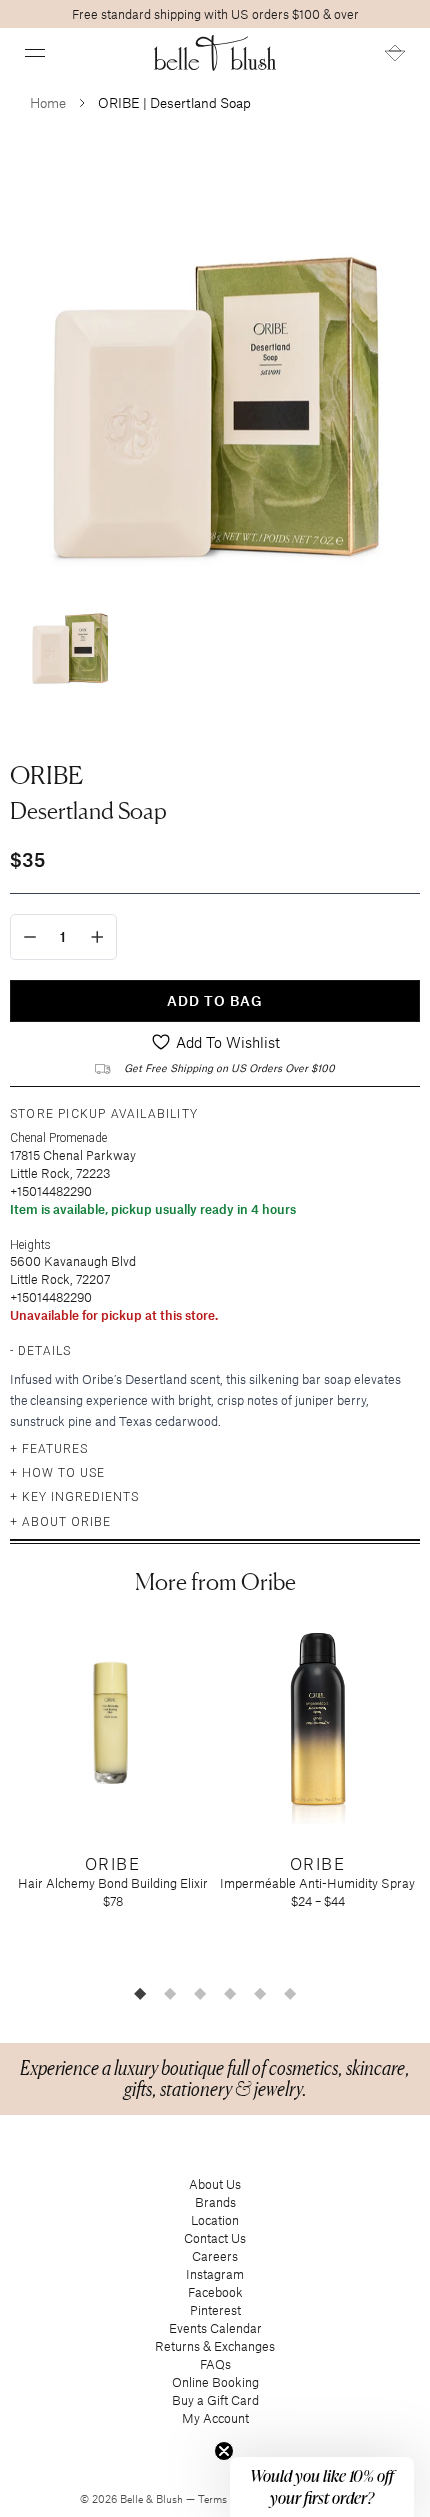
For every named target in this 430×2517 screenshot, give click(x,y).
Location (215, 2220)
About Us (215, 2184)
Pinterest (215, 2310)
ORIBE (46, 775)
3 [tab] (200, 1993)
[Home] (215, 53)
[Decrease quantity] (30, 937)
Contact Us (215, 2238)
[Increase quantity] (97, 937)
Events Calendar (215, 2328)
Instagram (215, 2274)
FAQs (215, 2364)
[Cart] (395, 53)
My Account (215, 2418)
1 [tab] (140, 1993)
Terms (214, 2499)
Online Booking (215, 2382)
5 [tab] (260, 1993)
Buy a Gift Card (215, 2400)
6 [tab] (290, 1993)
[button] (35, 53)
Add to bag (215, 1000)
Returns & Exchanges (215, 2346)
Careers (215, 2256)
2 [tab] (170, 1993)
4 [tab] (230, 1993)
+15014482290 (51, 1191)
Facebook (215, 2292)
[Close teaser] (224, 2451)
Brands (215, 2202)
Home (48, 102)
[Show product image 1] (70, 638)
